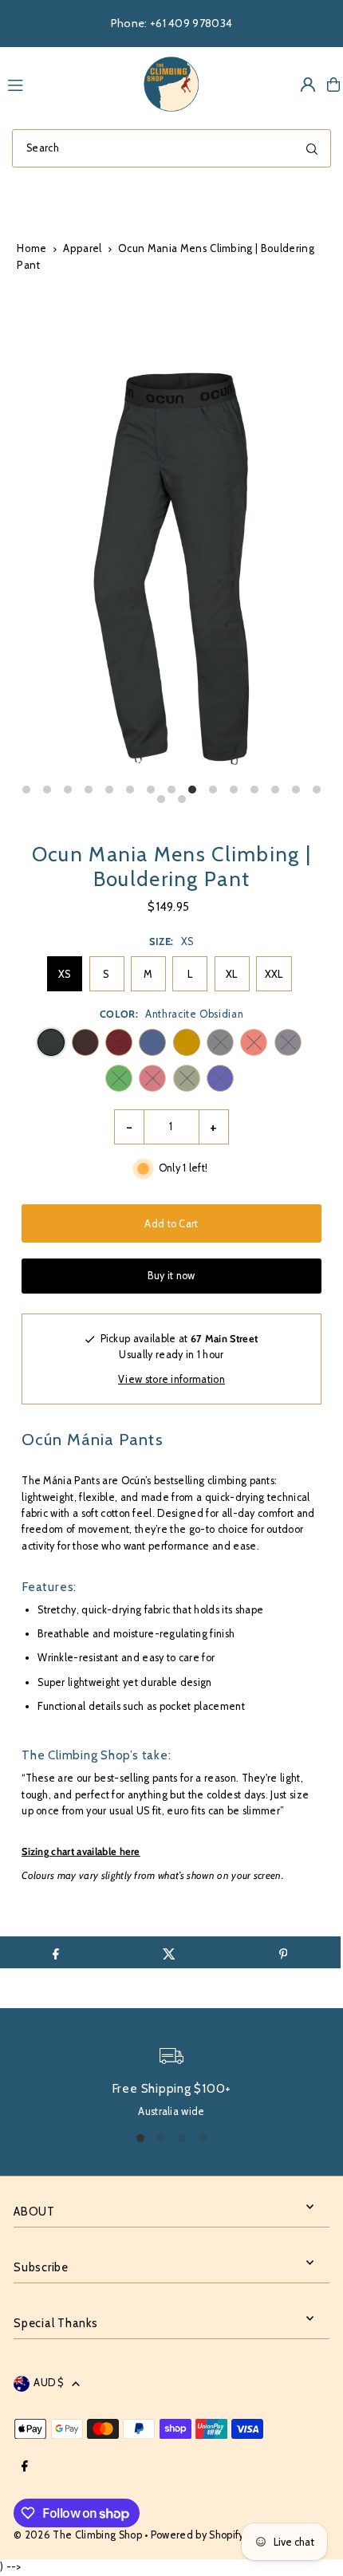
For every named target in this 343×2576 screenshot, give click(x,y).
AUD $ (49, 2383)
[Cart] (333, 85)
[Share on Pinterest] (283, 1952)
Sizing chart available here (81, 1851)
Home (32, 248)
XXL (274, 974)
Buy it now (171, 1276)
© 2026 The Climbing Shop (78, 2535)
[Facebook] (25, 2467)
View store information (171, 1379)
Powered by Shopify (197, 2535)
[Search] (312, 148)
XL (232, 974)
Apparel (82, 248)
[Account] (308, 85)
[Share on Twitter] (170, 1952)
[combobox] (171, 148)
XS (65, 974)
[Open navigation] (66, 84)
